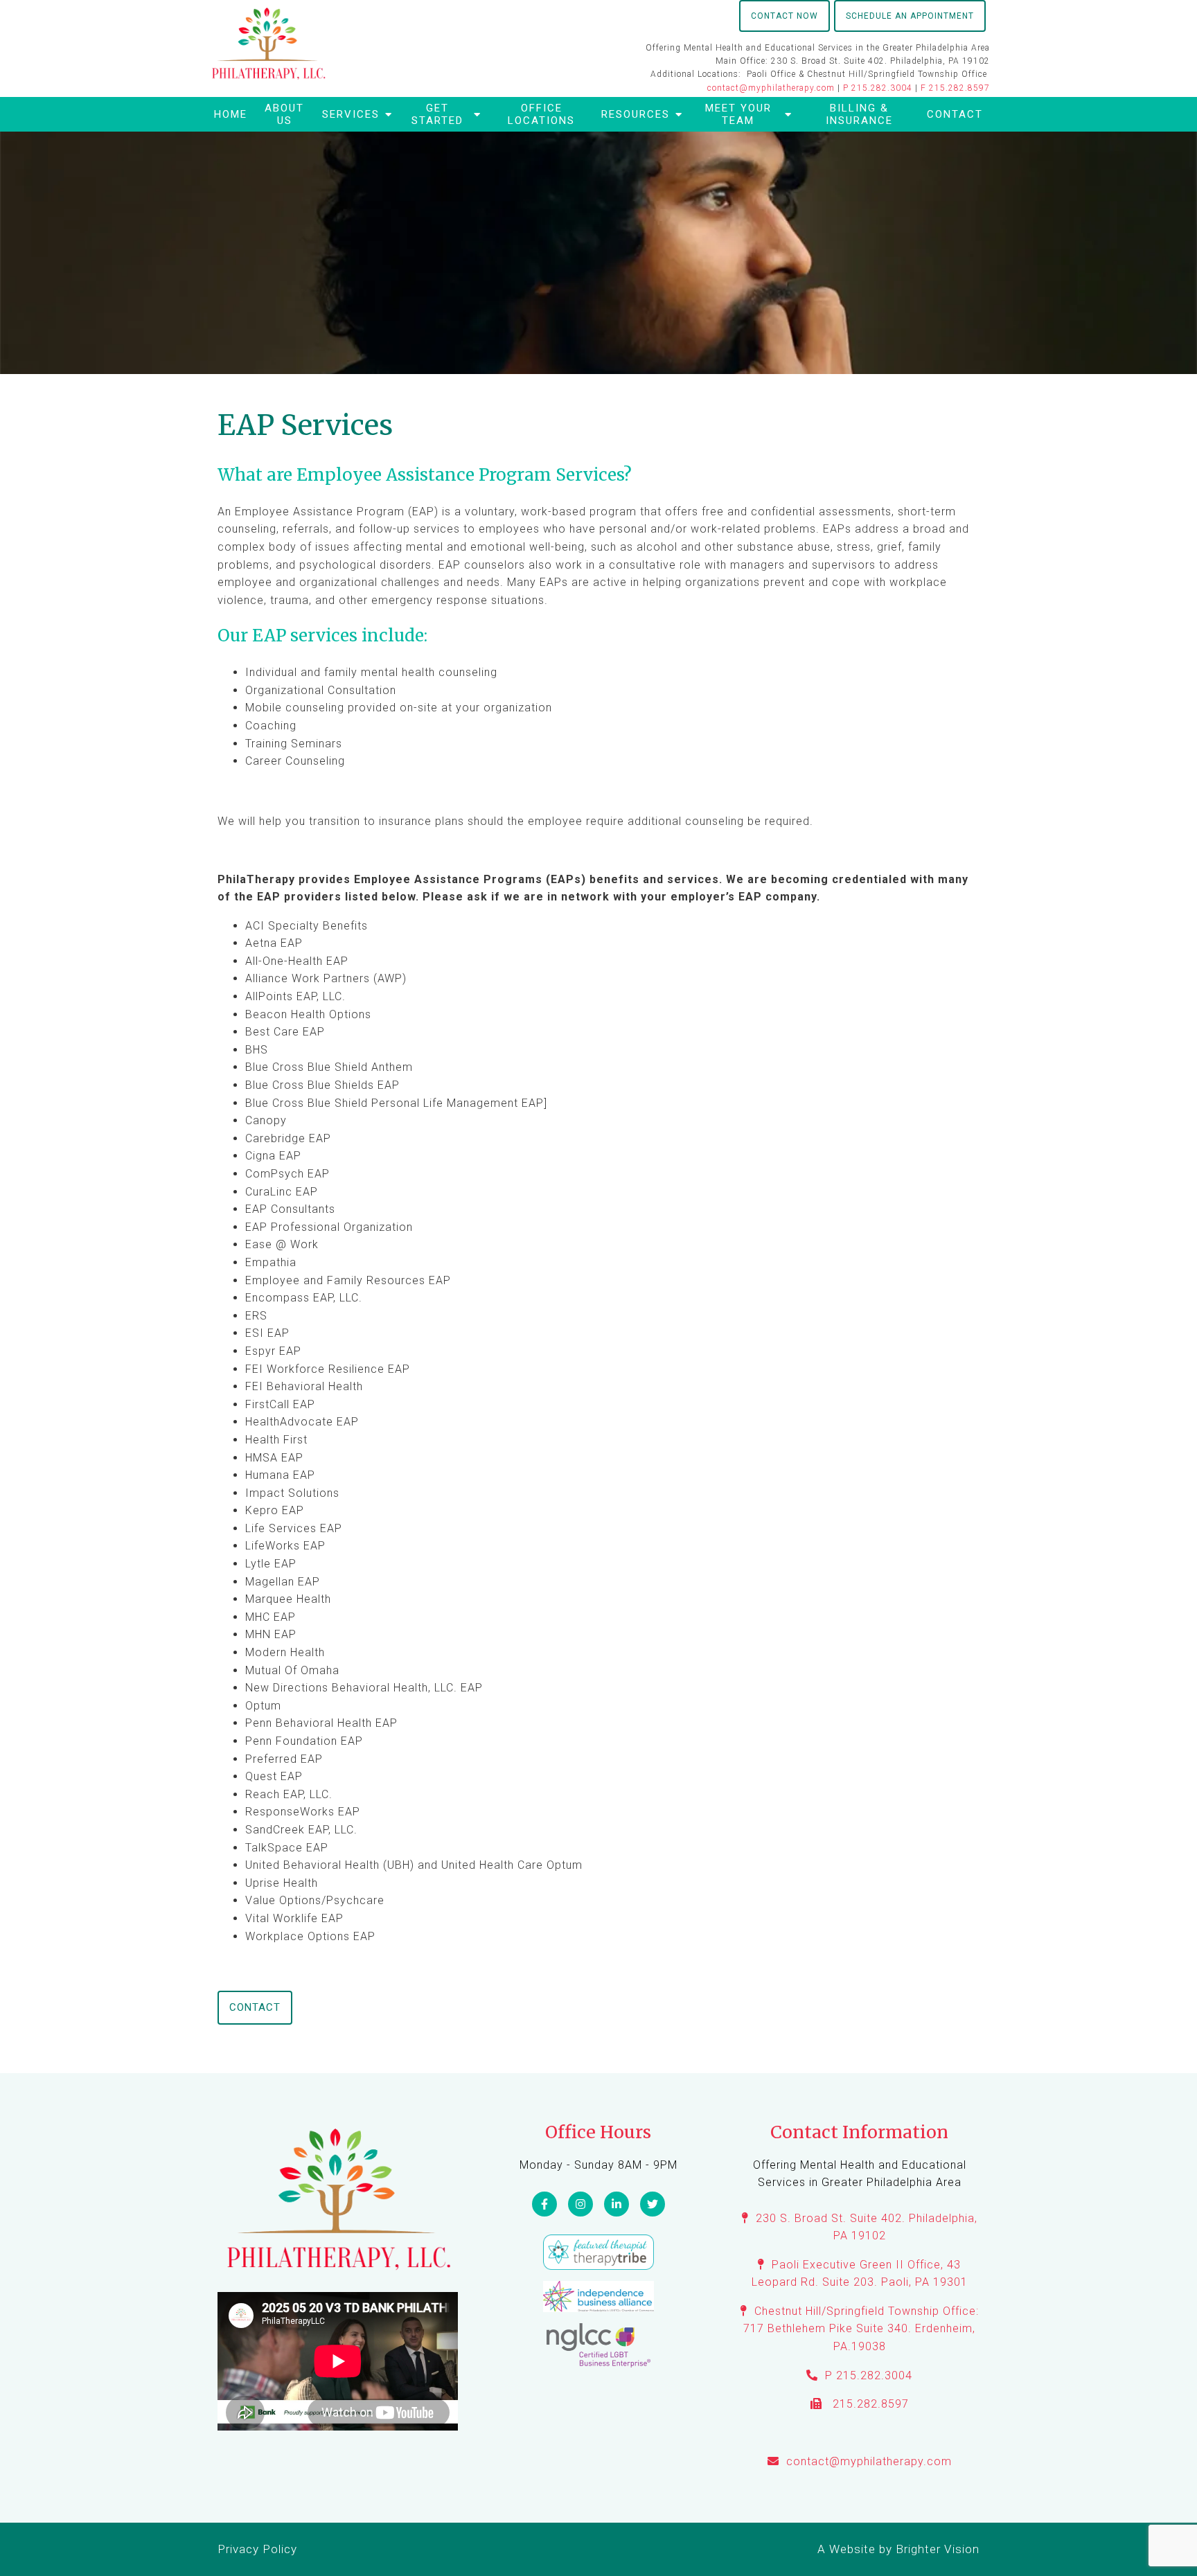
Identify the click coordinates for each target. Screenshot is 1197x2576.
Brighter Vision (938, 2549)
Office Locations (541, 114)
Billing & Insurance (859, 114)
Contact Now (784, 16)
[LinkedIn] (617, 2204)
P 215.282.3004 (878, 88)
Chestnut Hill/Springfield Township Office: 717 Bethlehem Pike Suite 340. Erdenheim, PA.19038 (861, 2329)
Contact (955, 114)
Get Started (437, 114)
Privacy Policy (257, 2549)
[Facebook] (544, 2204)
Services (351, 114)
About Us (284, 114)
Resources (636, 114)
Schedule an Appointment (910, 16)
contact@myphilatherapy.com (771, 88)
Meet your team (738, 114)
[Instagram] (580, 2204)
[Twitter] (653, 2204)
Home (231, 114)
